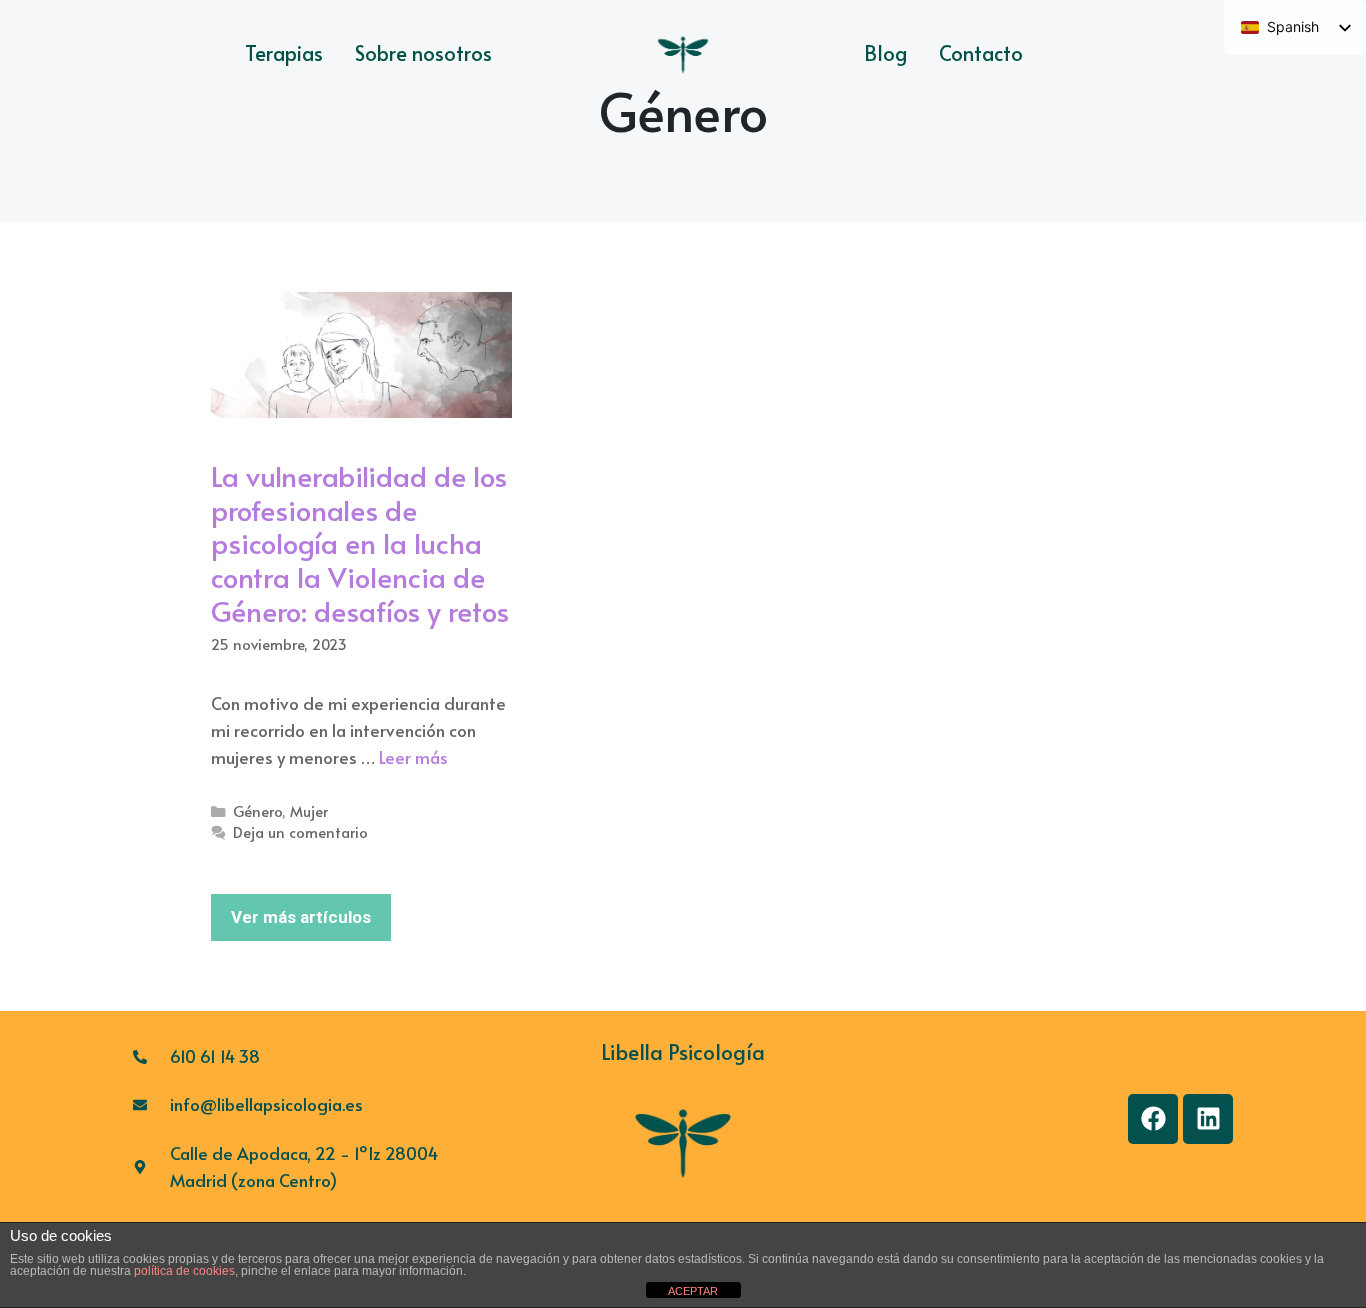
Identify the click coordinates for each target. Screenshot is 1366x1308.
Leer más (413, 757)
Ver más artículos (301, 917)
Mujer (309, 811)
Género (257, 811)
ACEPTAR (693, 1291)
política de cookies (184, 1271)
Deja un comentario (300, 832)
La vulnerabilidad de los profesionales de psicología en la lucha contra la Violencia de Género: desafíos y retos (360, 542)
